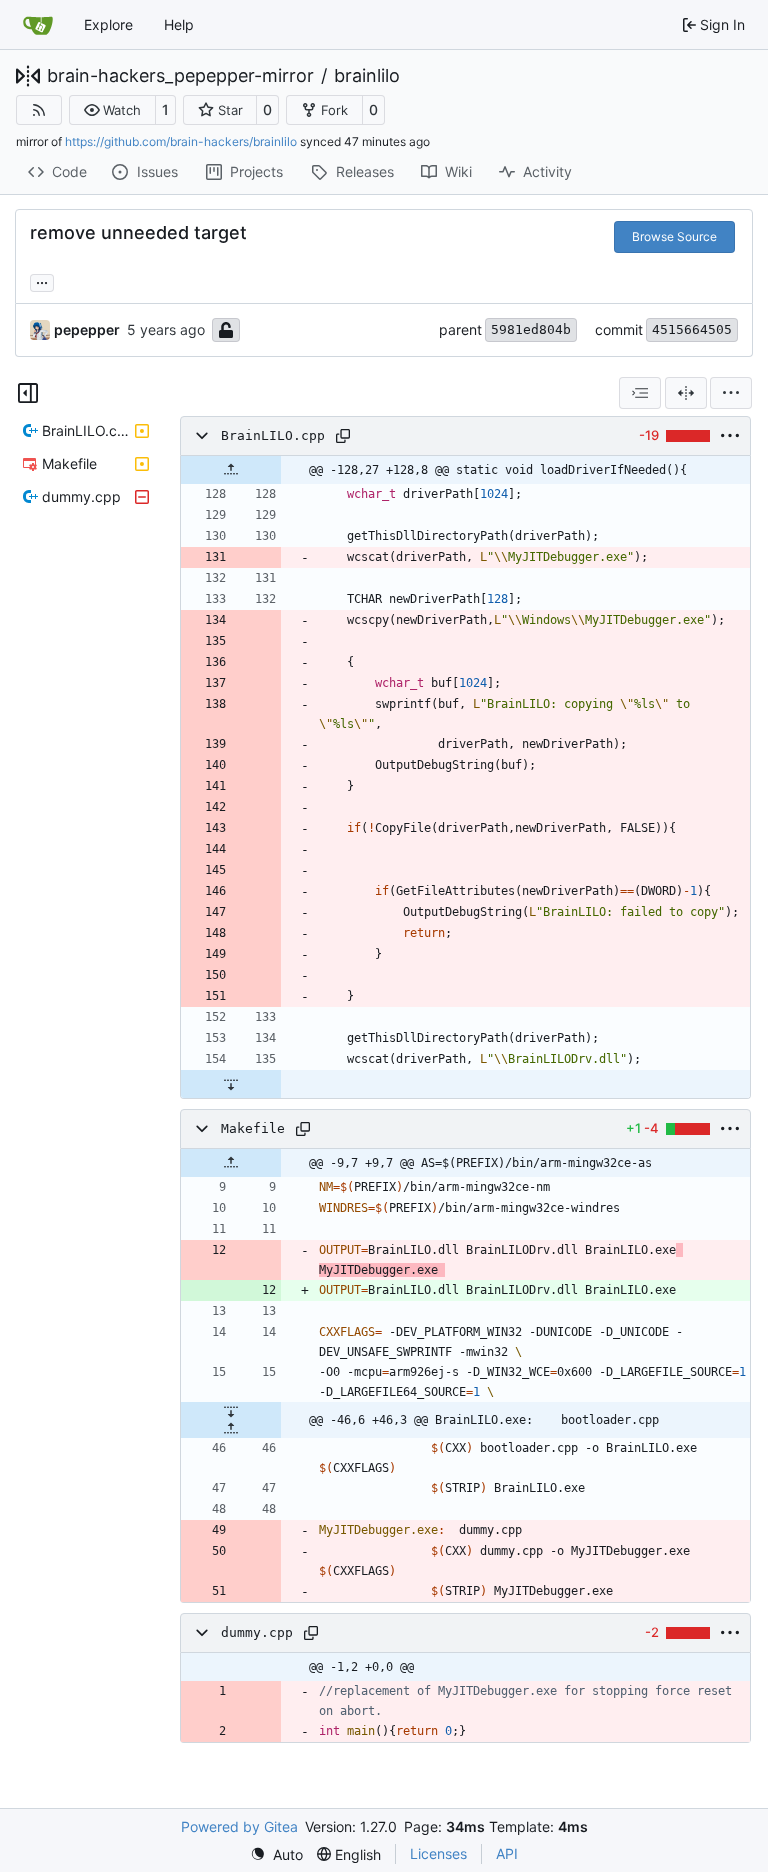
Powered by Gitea (239, 1826)
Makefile (253, 1128)
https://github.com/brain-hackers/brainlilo (181, 141)
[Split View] (686, 393)
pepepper (87, 329)
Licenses (438, 1853)
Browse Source (674, 236)
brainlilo (367, 76)
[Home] (38, 25)
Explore (108, 24)
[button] (112, 110)
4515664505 (692, 329)
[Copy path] (343, 436)
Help (179, 24)
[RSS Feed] (39, 110)
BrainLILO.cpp (273, 435)
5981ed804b (531, 329)
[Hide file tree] (28, 393)
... (42, 280)
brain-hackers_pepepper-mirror (180, 76)
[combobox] (640, 393)
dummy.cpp (257, 1632)
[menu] (731, 393)
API (507, 1853)
